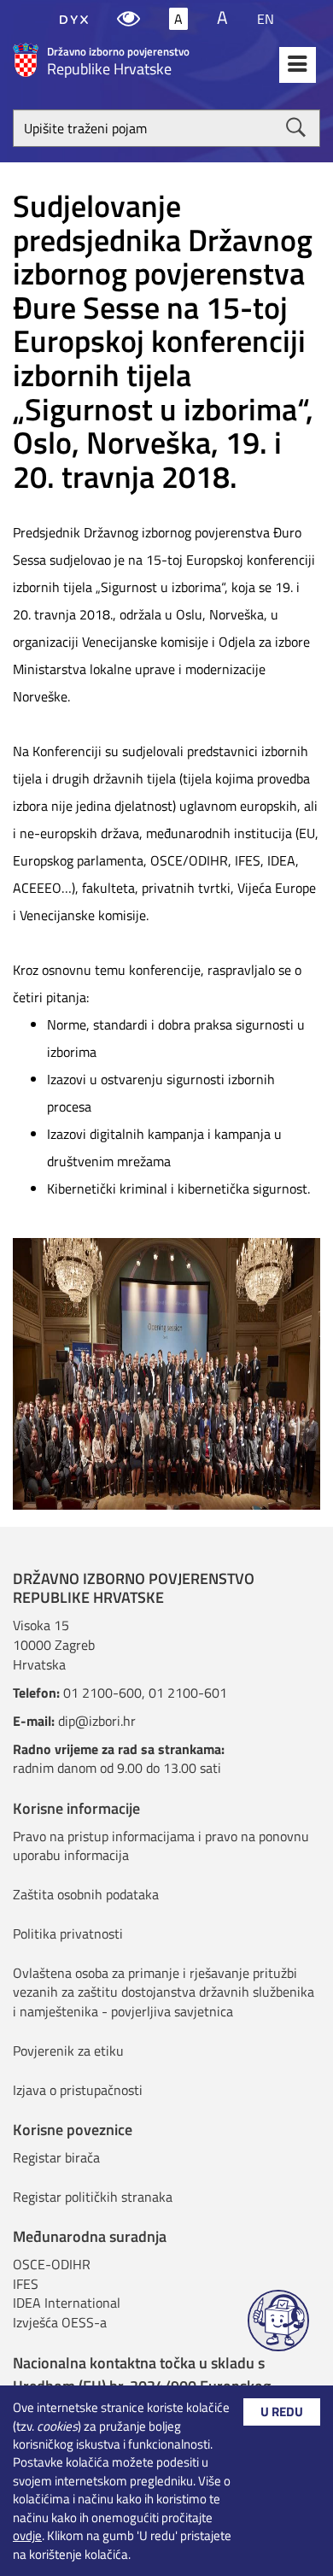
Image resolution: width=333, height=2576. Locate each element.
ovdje (27, 2535)
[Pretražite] (296, 128)
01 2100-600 (102, 1693)
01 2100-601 (188, 1693)
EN (266, 19)
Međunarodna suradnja (90, 2236)
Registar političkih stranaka (93, 2197)
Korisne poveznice (73, 2130)
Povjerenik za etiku (68, 2051)
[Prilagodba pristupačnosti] (129, 19)
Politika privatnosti (68, 1933)
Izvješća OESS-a (60, 2322)
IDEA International (67, 2303)
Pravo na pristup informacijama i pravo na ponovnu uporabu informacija (161, 1846)
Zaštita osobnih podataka (86, 1894)
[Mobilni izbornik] (298, 65)
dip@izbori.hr (97, 1721)
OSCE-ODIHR (52, 2264)
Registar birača (56, 2157)
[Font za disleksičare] (74, 19)
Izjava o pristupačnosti (78, 2090)
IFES (26, 2284)
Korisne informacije (76, 1808)
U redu (282, 2412)
